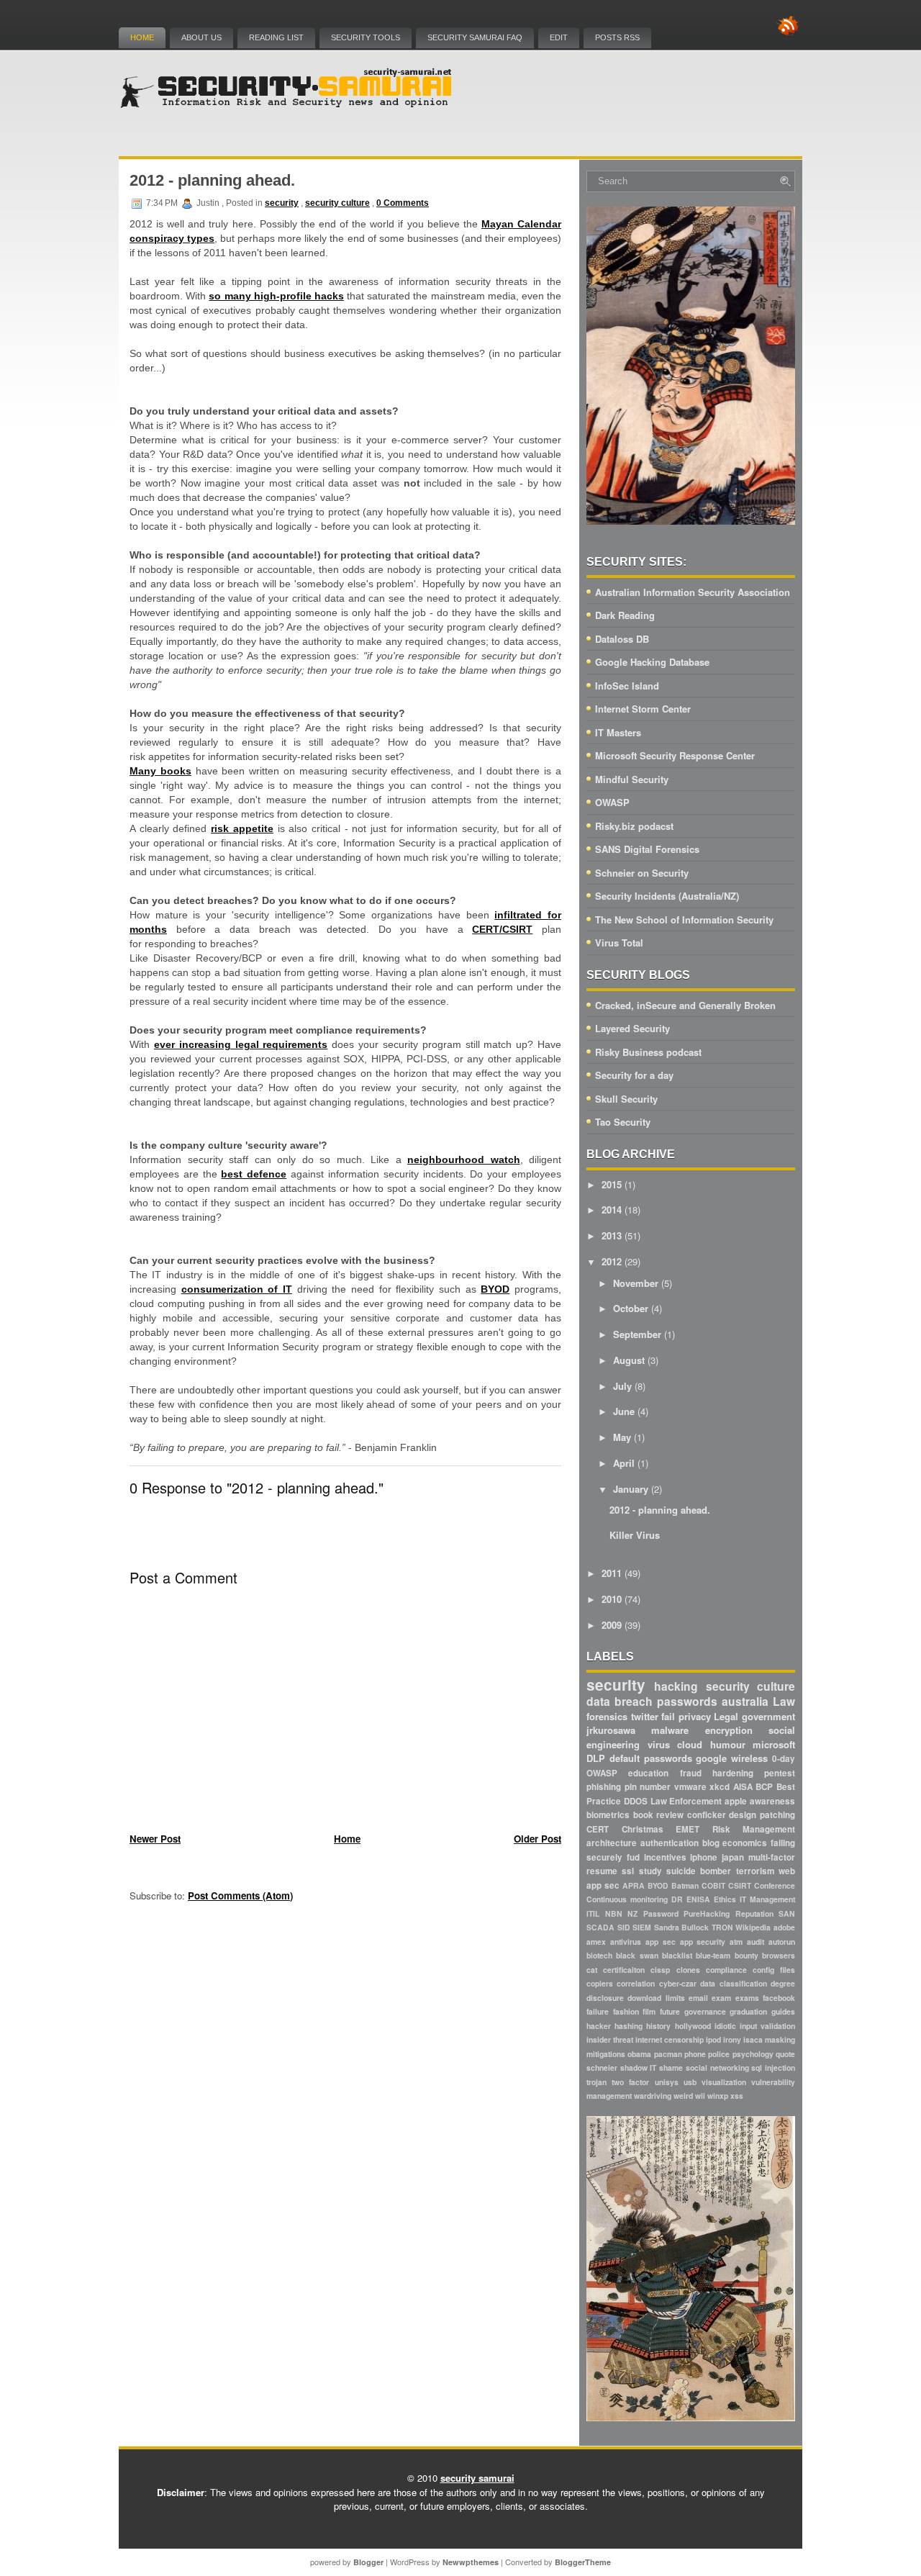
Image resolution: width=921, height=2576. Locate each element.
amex (596, 1942)
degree (783, 1983)
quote (785, 2054)
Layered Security (632, 1028)
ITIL (593, 1913)
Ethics (725, 1899)
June (624, 1411)
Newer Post (155, 1839)
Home (142, 37)
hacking (676, 1686)
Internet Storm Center (643, 709)
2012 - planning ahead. (212, 180)
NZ (632, 1913)
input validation (767, 2026)
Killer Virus (635, 1535)
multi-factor (772, 1857)
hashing (629, 2026)
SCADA (600, 1927)
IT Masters (618, 732)
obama (639, 2054)
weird (683, 2096)
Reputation (754, 1913)
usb (690, 2082)
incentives (665, 1857)
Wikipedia (753, 1927)
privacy (695, 1716)
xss (737, 2096)
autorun (782, 1942)
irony (732, 2039)
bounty (747, 1955)
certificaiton (624, 1970)
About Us (201, 37)
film (649, 2011)
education (648, 1773)
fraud (691, 1773)
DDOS (636, 1801)
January (631, 1489)
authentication (670, 1843)
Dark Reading (625, 615)
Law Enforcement (686, 1801)
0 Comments (403, 203)
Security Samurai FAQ (475, 37)
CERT (598, 1829)
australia (745, 1701)
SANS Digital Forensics (647, 849)
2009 (612, 1625)
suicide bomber (699, 1871)
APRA (634, 1885)
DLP (596, 1758)
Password (661, 1913)
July (622, 1386)
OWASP (612, 802)
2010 (612, 1599)
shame (671, 2067)
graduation (748, 2011)
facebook (779, 1998)
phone (695, 2054)
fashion (626, 2011)
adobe (784, 1927)
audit (756, 1942)
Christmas (643, 1829)
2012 (612, 1261)
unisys (667, 2082)
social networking (717, 2067)
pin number (648, 1787)
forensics (607, 1716)
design (743, 1815)
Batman (685, 1885)
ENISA (698, 1899)
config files (774, 1970)
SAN (787, 1913)
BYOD (495, 1289)
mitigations (606, 2054)
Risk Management (754, 1829)
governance (705, 2011)
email (698, 1998)
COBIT (713, 1885)
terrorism (755, 1871)
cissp (660, 1970)
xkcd (720, 1787)
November (636, 1283)
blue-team (713, 1955)
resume (602, 1871)
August (629, 1360)
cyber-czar (678, 1983)
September (637, 1334)
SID (624, 1927)
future (670, 2011)
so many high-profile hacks (276, 296)
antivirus (626, 1942)
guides (783, 2011)
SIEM (642, 1927)
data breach (620, 1701)
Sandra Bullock (682, 1927)
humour (728, 1744)
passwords (687, 1701)
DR (677, 1899)
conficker (707, 1815)
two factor (630, 2082)
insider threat (610, 2039)
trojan (596, 2082)
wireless (749, 1758)
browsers (779, 1955)
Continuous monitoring (627, 1899)
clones (688, 1970)
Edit (559, 37)
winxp (718, 2096)
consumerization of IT (237, 1289)
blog (711, 1843)
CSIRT (740, 1885)
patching (777, 1815)
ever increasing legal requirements (241, 1044)
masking (780, 2039)
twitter (645, 1716)
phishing (604, 1787)
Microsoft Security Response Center (675, 755)
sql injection (773, 2067)
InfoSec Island (627, 686)
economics (745, 1843)
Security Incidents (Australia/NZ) (667, 896)
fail (668, 1716)
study (650, 1871)
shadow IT (639, 2067)
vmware (690, 1787)
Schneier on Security (642, 873)
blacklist (677, 1955)
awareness (772, 1801)
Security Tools (366, 37)
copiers (600, 1983)
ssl (628, 1871)
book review (659, 1815)
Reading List (276, 37)
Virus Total (619, 943)
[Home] (288, 105)
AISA (743, 1787)
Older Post (537, 1839)
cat (592, 1970)
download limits (656, 1998)
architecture (612, 1843)
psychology (753, 2054)
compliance (726, 1970)
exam (721, 1998)
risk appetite (242, 828)
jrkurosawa (611, 1730)
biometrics (608, 1815)
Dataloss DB (622, 639)
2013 (612, 1235)
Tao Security (623, 1122)
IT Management (767, 1899)
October (631, 1308)
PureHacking (707, 1913)
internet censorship (670, 2039)
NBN (614, 1913)
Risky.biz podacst (634, 826)
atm (736, 1942)
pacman (668, 2054)
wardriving (653, 2096)
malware (670, 1730)
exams (747, 1998)
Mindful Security (632, 779)
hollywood (693, 2026)
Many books (160, 771)
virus (659, 1744)
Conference (775, 1885)
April (624, 1463)
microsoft (774, 1744)
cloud (690, 1744)
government (768, 1716)
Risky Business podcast (648, 1052)
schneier (602, 2067)
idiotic (725, 2026)
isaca (753, 2039)
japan (733, 1857)
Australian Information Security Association (693, 592)
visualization (724, 2082)
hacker (599, 2026)
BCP (764, 1787)
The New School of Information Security (684, 919)
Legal (726, 1716)
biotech (599, 1955)
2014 (612, 1210)
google (711, 1758)
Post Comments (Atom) (240, 1895)
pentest (780, 1773)
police (719, 2054)
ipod (713, 2039)
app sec (661, 1942)
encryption (729, 1730)
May (622, 1437)
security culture (337, 203)
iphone (704, 1857)
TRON (722, 1927)
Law (784, 1701)
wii (700, 2096)
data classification (733, 1983)
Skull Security (626, 1099)
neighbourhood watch (464, 1160)
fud (633, 1857)
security (282, 203)
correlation (636, 1983)
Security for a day (634, 1075)
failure (598, 2011)
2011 (612, 1573)
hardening (733, 1773)
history (658, 2026)
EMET (688, 1829)
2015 (612, 1184)
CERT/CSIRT (502, 929)
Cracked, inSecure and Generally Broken (685, 1005)
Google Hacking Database (652, 662)
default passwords (651, 1758)
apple (736, 1801)
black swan (637, 1955)
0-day (784, 1759)
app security (703, 1942)
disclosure (605, 1998)
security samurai (477, 2478)
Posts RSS (617, 37)
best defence (254, 1174)
